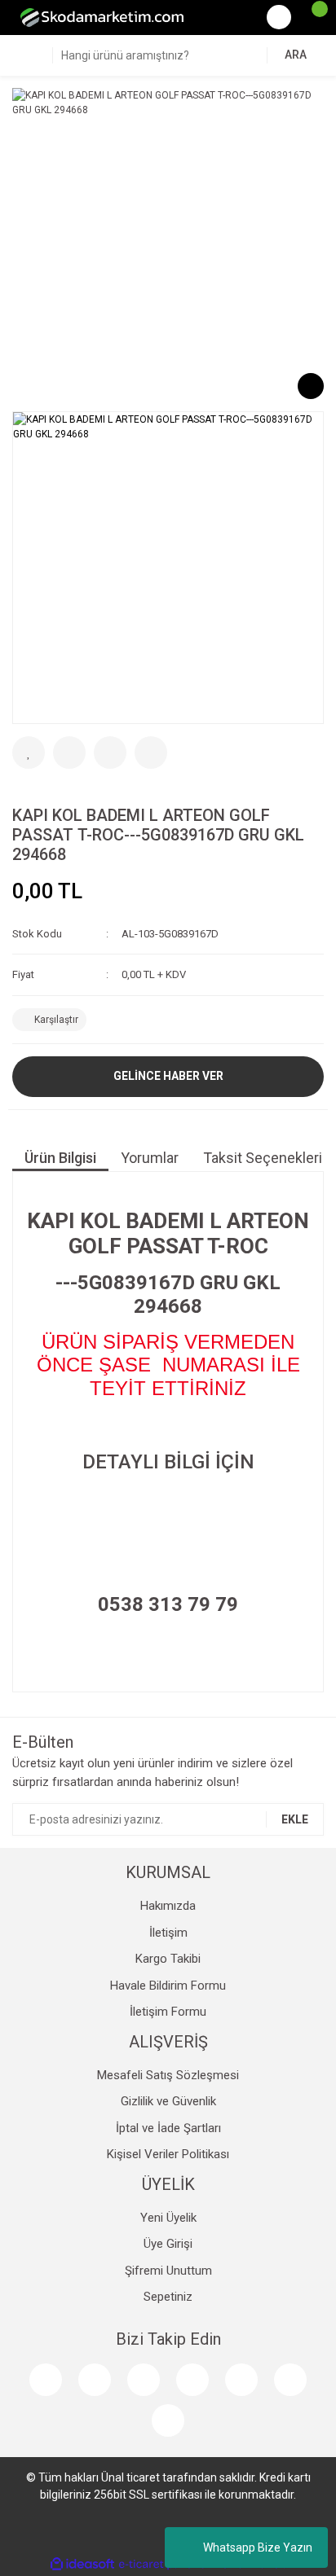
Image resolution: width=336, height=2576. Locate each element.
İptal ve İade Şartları (168, 2128)
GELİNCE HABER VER (168, 1076)
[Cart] (312, 17)
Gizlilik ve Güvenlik (168, 2101)
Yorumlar (150, 1158)
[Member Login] (279, 17)
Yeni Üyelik (168, 2218)
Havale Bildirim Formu (168, 1986)
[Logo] (102, 17)
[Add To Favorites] (29, 753)
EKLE (295, 1819)
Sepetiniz (168, 2297)
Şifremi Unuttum (168, 2271)
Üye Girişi (168, 2244)
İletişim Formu (168, 2012)
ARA (296, 55)
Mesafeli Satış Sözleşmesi (168, 2075)
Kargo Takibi (168, 1959)
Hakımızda (168, 1906)
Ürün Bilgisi (60, 1158)
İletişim (168, 1933)
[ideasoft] (82, 2564)
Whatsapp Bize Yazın (258, 2547)
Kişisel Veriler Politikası (168, 2154)
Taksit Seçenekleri (263, 1158)
